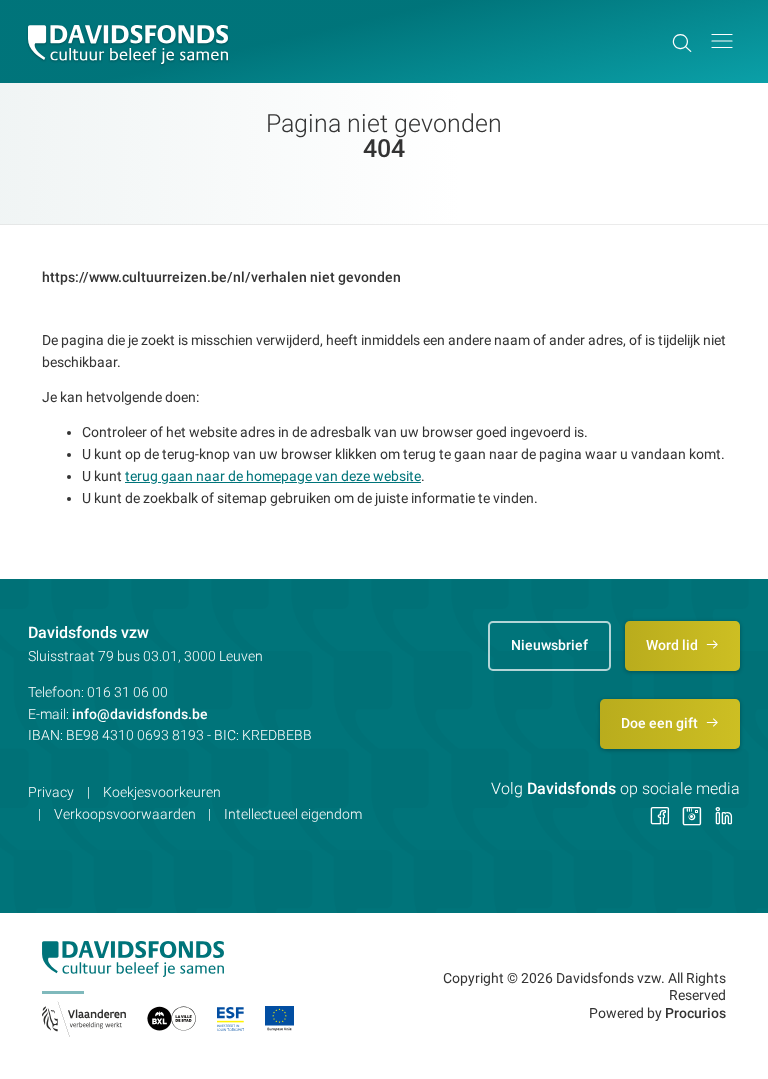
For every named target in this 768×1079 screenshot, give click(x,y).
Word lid (673, 645)
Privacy (51, 792)
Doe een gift (661, 723)
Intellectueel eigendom (293, 814)
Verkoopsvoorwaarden (125, 814)
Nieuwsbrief (549, 645)
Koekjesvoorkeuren (162, 792)
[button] (722, 41)
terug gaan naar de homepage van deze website (273, 476)
